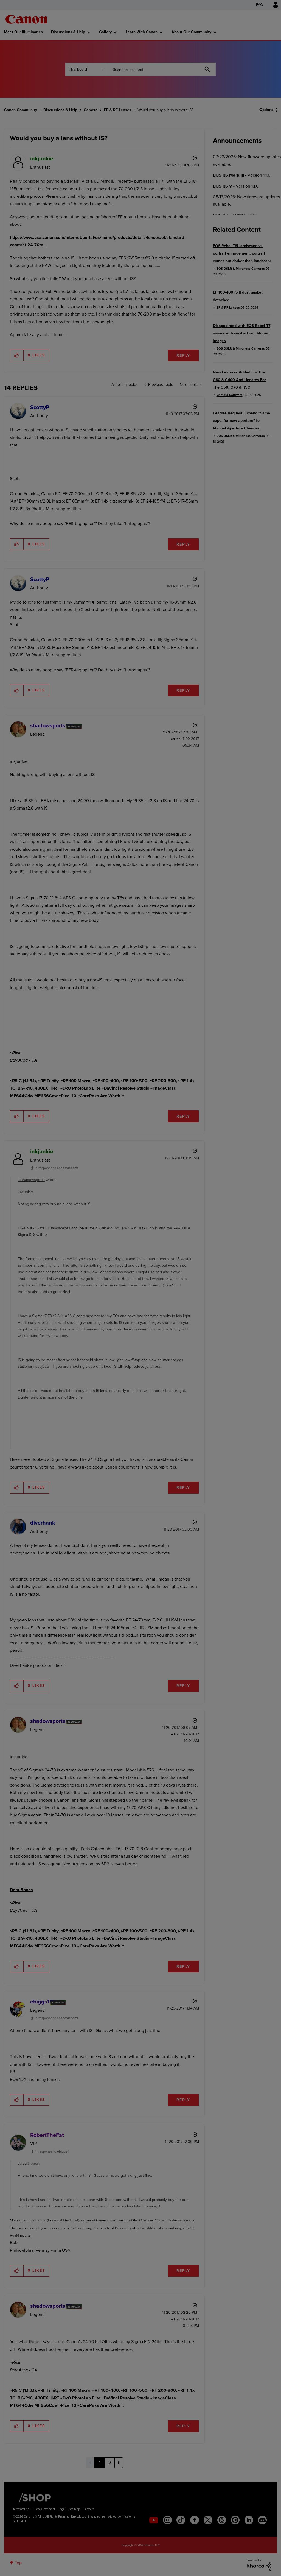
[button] (217, 1243)
